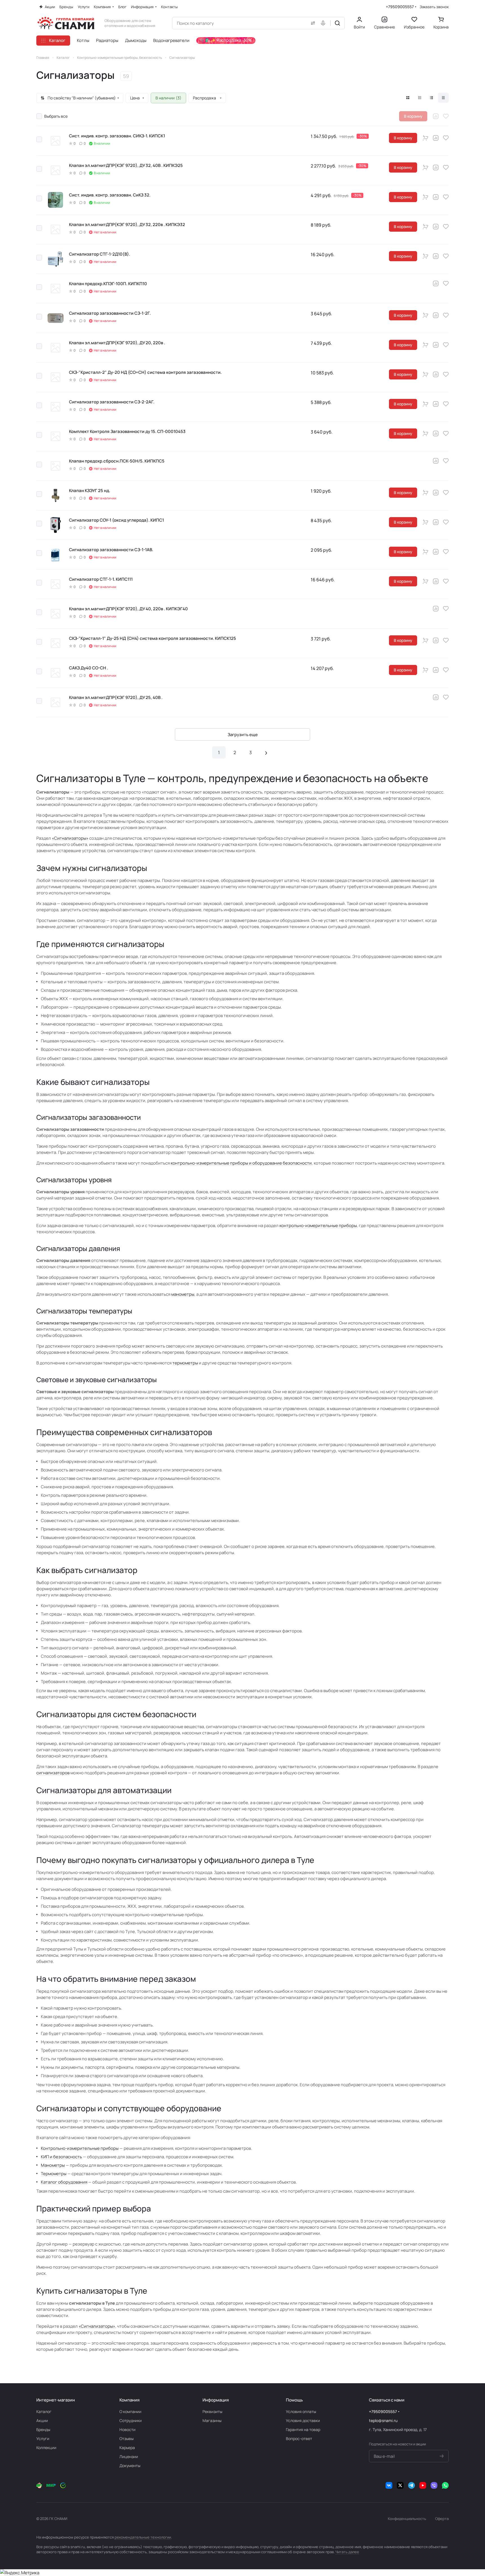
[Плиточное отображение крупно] (408, 98)
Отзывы (126, 2438)
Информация (216, 2400)
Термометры (54, 2174)
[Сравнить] (436, 116)
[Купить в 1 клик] (426, 138)
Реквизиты (212, 2411)
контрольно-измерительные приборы (318, 1226)
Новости (127, 2429)
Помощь (294, 2400)
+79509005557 (400, 7)
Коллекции (46, 2447)
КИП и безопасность (61, 2157)
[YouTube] (423, 2485)
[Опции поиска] (312, 23)
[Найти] (337, 23)
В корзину (403, 138)
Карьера (127, 2447)
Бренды (43, 2429)
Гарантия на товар (303, 2429)
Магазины (212, 2420)
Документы (130, 2466)
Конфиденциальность (407, 2519)
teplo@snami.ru (383, 2420)
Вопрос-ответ (299, 2438)
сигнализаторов (53, 1773)
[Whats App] (445, 2485)
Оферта (442, 2519)
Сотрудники (131, 2420)
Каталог (44, 2411)
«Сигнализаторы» (70, 838)
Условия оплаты (301, 2411)
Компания (129, 2400)
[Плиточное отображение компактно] (420, 98)
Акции (42, 2420)
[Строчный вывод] (431, 98)
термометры (185, 1363)
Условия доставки (303, 2420)
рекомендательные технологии (143, 2537)
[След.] (266, 752)
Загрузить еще (243, 735)
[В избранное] (446, 116)
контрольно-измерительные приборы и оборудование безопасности (241, 1163)
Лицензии (129, 2457)
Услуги (43, 2438)
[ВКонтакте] (389, 2485)
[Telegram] (411, 2485)
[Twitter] (400, 2485)
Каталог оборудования (64, 2182)
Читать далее (347, 2552)
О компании (130, 2411)
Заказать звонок (434, 7)
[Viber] (434, 2485)
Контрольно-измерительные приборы (80, 2148)
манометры (183, 1294)
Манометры (53, 2165)
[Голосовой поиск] (324, 23)
